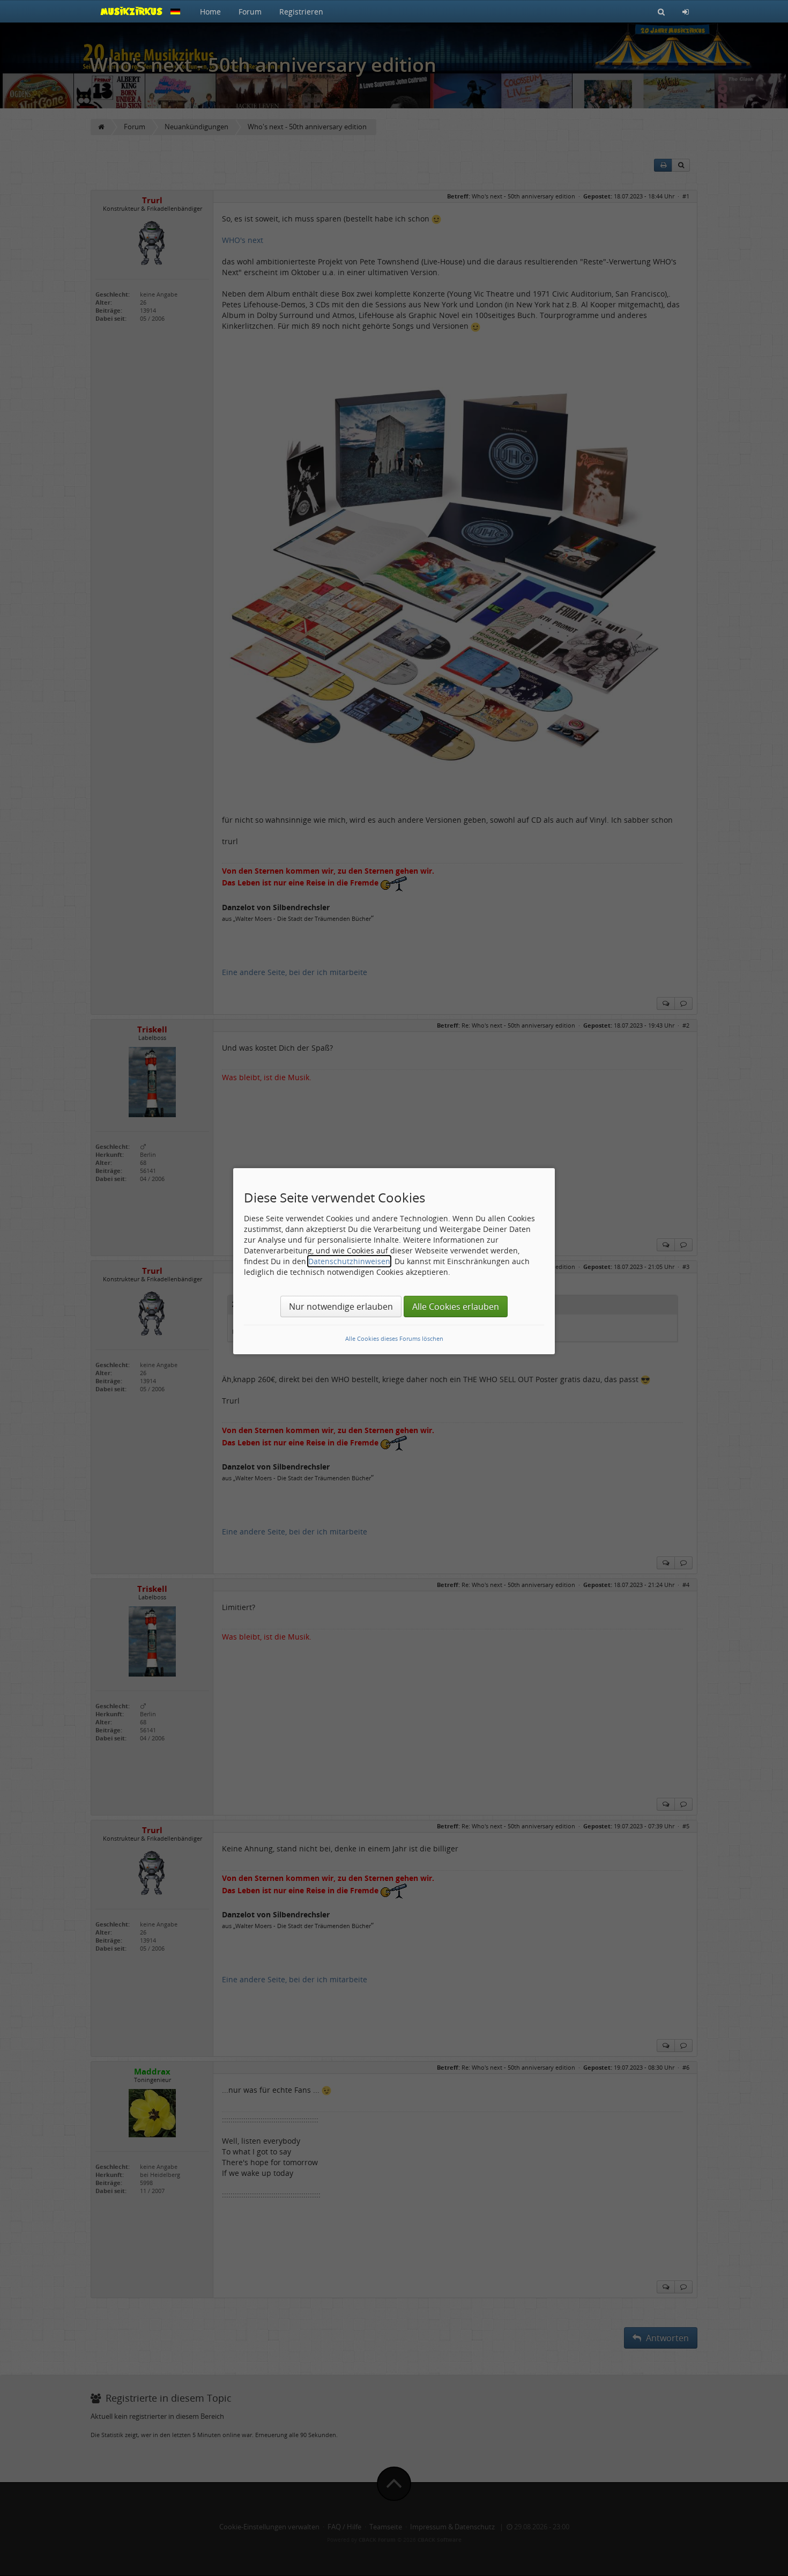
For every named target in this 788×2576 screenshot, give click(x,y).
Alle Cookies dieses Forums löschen (394, 1338)
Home (210, 12)
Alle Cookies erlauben (456, 1307)
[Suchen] (661, 11)
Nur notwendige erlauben (341, 1307)
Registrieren (301, 12)
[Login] (686, 11)
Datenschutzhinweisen (349, 1261)
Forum (250, 12)
